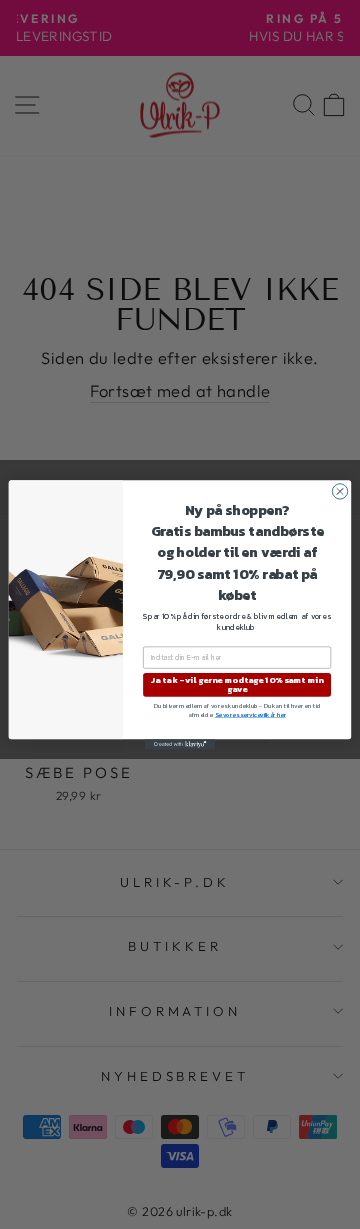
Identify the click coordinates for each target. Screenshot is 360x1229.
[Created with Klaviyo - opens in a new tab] (180, 744)
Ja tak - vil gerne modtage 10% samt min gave (237, 684)
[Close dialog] (339, 490)
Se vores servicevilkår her (250, 714)
